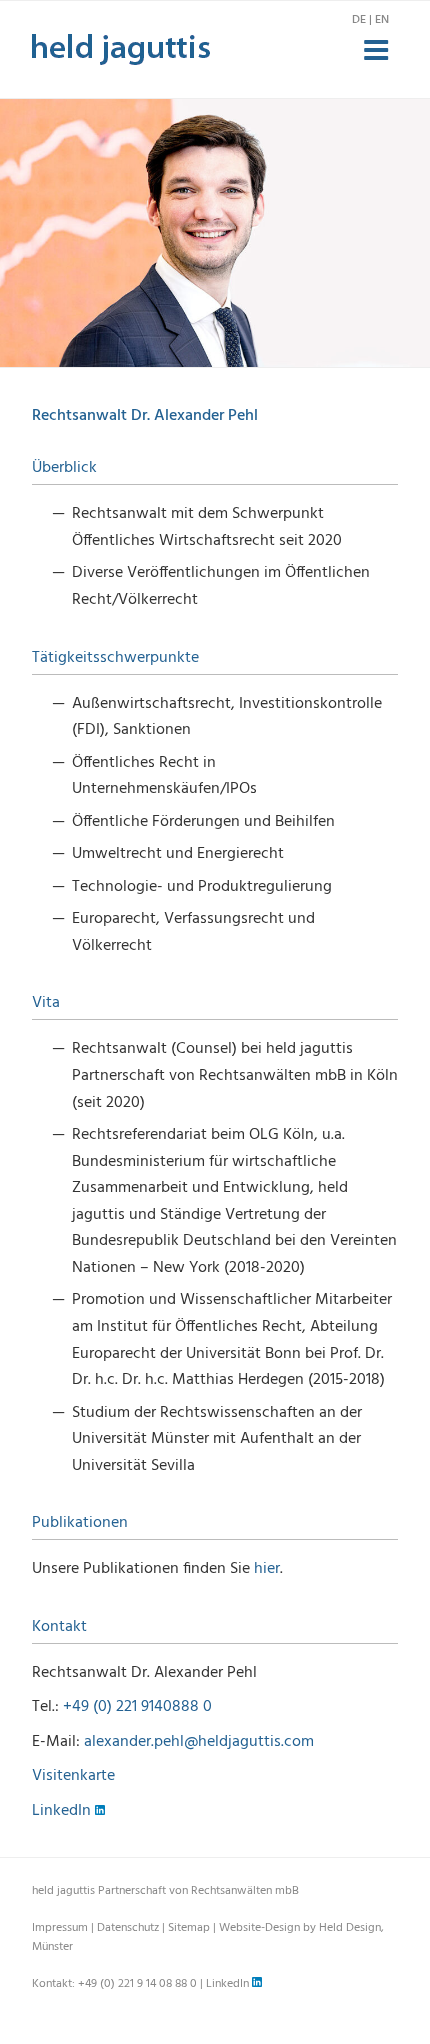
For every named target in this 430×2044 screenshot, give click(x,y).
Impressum (60, 1928)
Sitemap (189, 1928)
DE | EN (370, 20)
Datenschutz (128, 1928)
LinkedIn (63, 1811)
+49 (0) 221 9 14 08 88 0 (137, 1984)
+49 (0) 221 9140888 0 (137, 1707)
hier (267, 1569)
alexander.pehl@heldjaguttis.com (199, 1742)
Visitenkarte (73, 1776)
